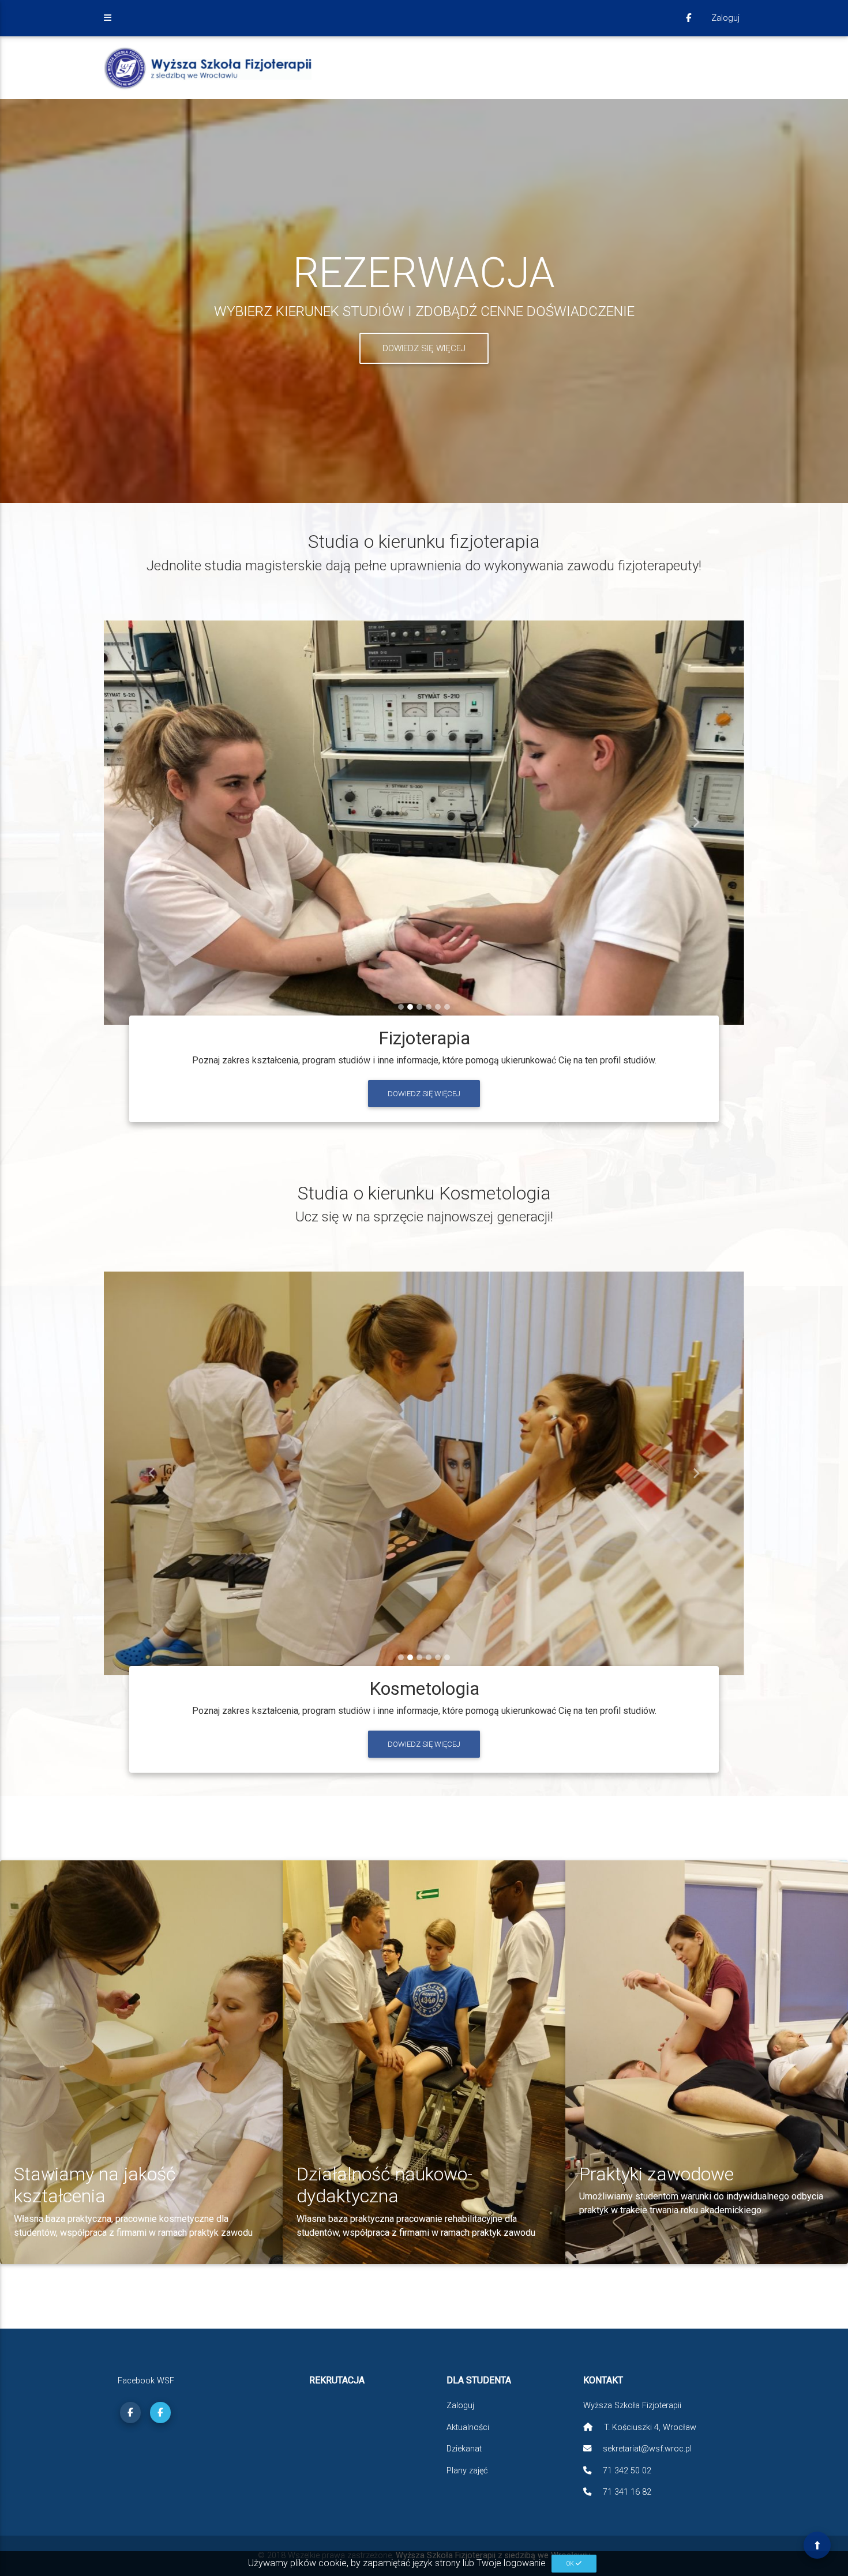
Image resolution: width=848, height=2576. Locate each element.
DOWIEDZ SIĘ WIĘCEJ (424, 348)
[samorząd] (160, 2413)
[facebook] (130, 2413)
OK (571, 2564)
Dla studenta (479, 2381)
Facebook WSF (146, 2381)
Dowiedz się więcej (424, 1094)
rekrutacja (337, 2381)
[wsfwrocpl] (688, 18)
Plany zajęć (467, 2471)
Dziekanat (464, 2449)
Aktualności (468, 2428)
